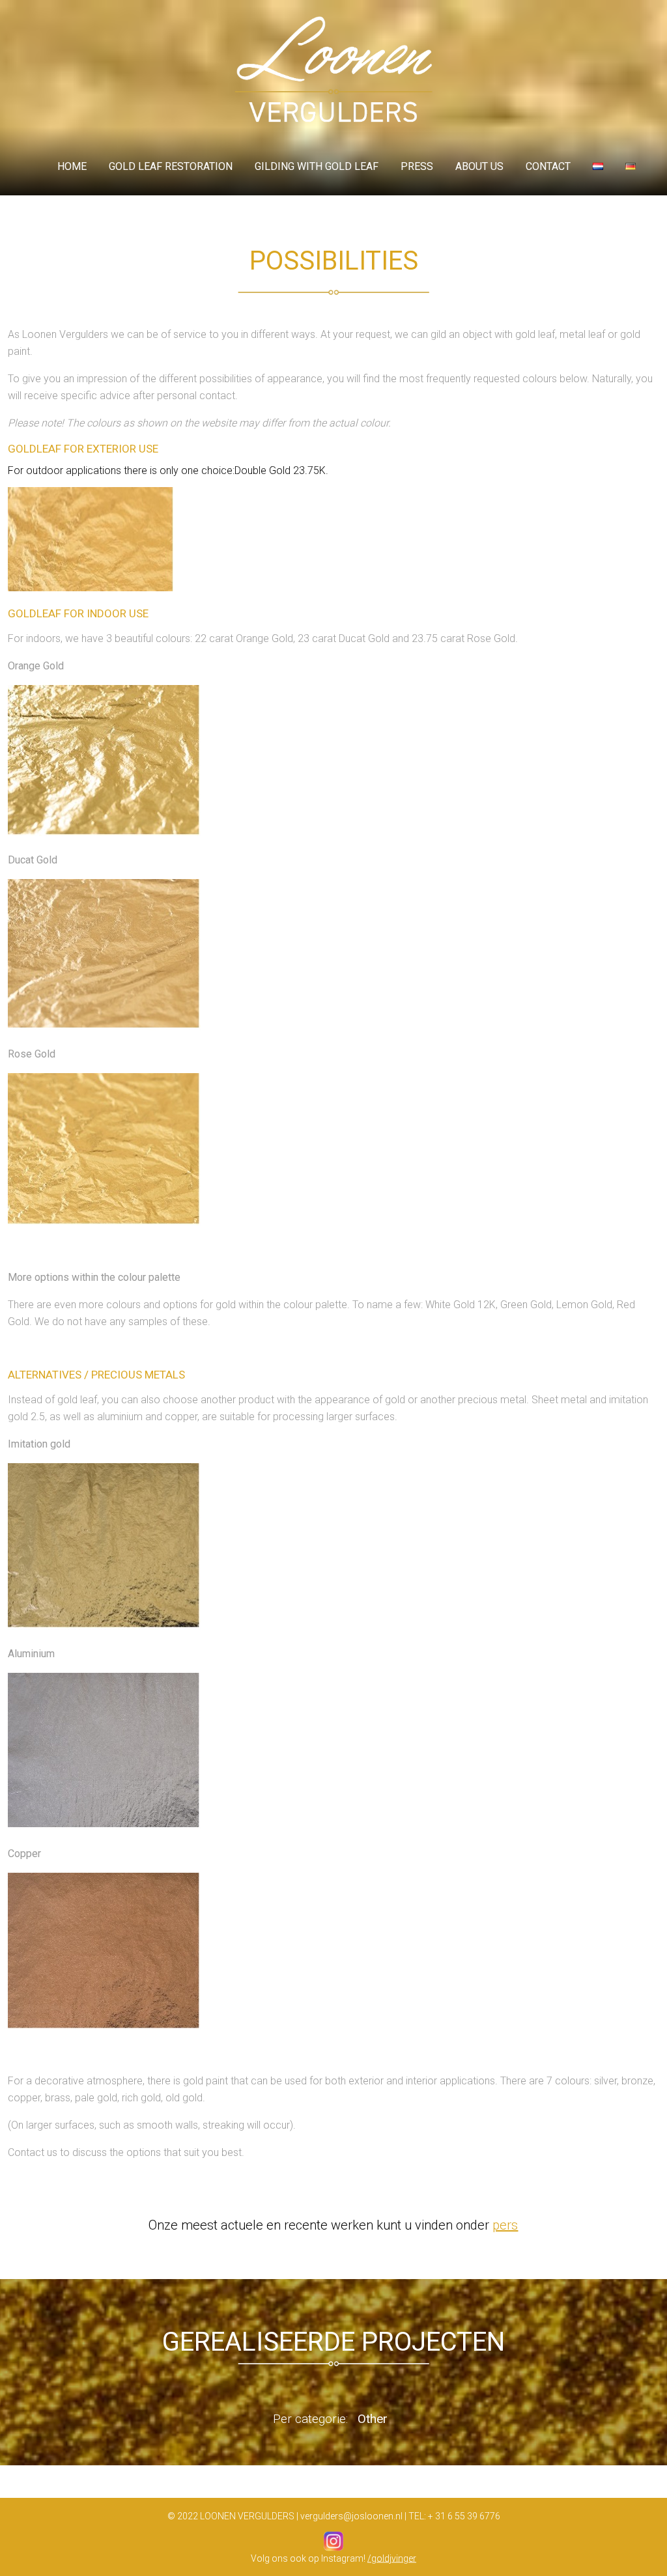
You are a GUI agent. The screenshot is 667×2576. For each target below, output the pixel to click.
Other (373, 2419)
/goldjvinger (392, 2558)
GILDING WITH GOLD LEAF (317, 166)
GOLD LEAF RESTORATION (171, 166)
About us (479, 166)
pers (505, 2225)
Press (417, 166)
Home (72, 166)
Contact (548, 166)
